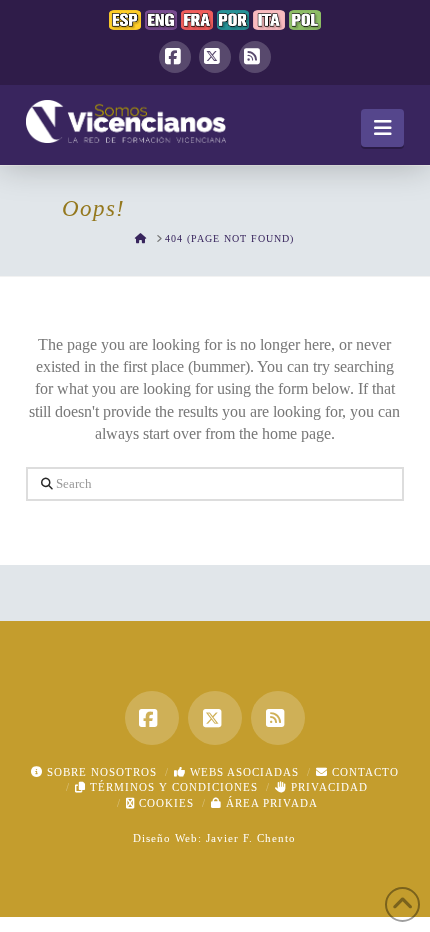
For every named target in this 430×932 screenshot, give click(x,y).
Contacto (363, 772)
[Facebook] (175, 57)
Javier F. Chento (251, 838)
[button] (382, 128)
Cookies (164, 803)
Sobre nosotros (100, 772)
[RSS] (255, 57)
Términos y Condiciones (172, 787)
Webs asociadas (242, 772)
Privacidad (327, 787)
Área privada (270, 803)
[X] (215, 57)
